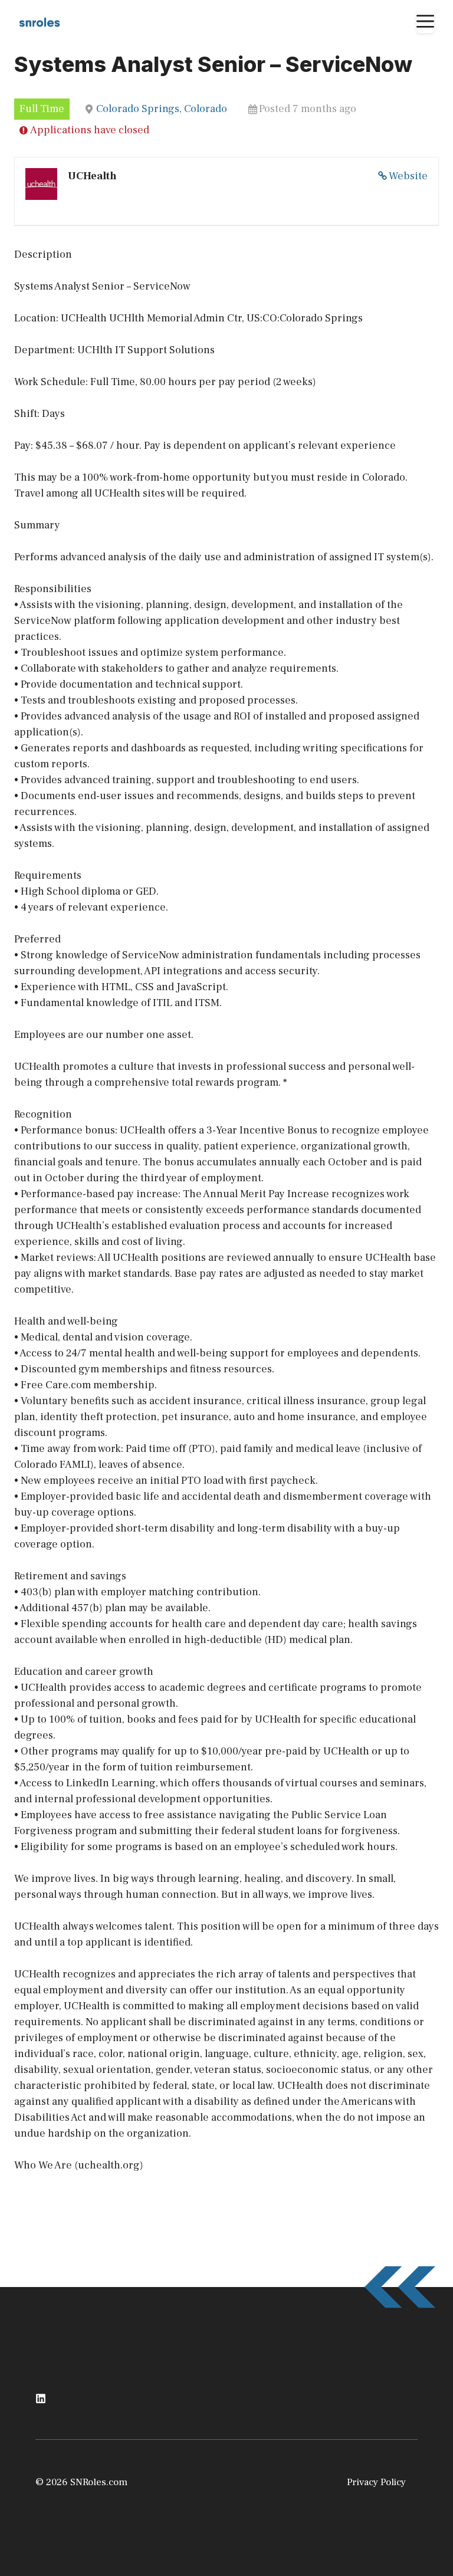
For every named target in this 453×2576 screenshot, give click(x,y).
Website (408, 176)
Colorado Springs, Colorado (162, 109)
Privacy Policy (376, 2482)
